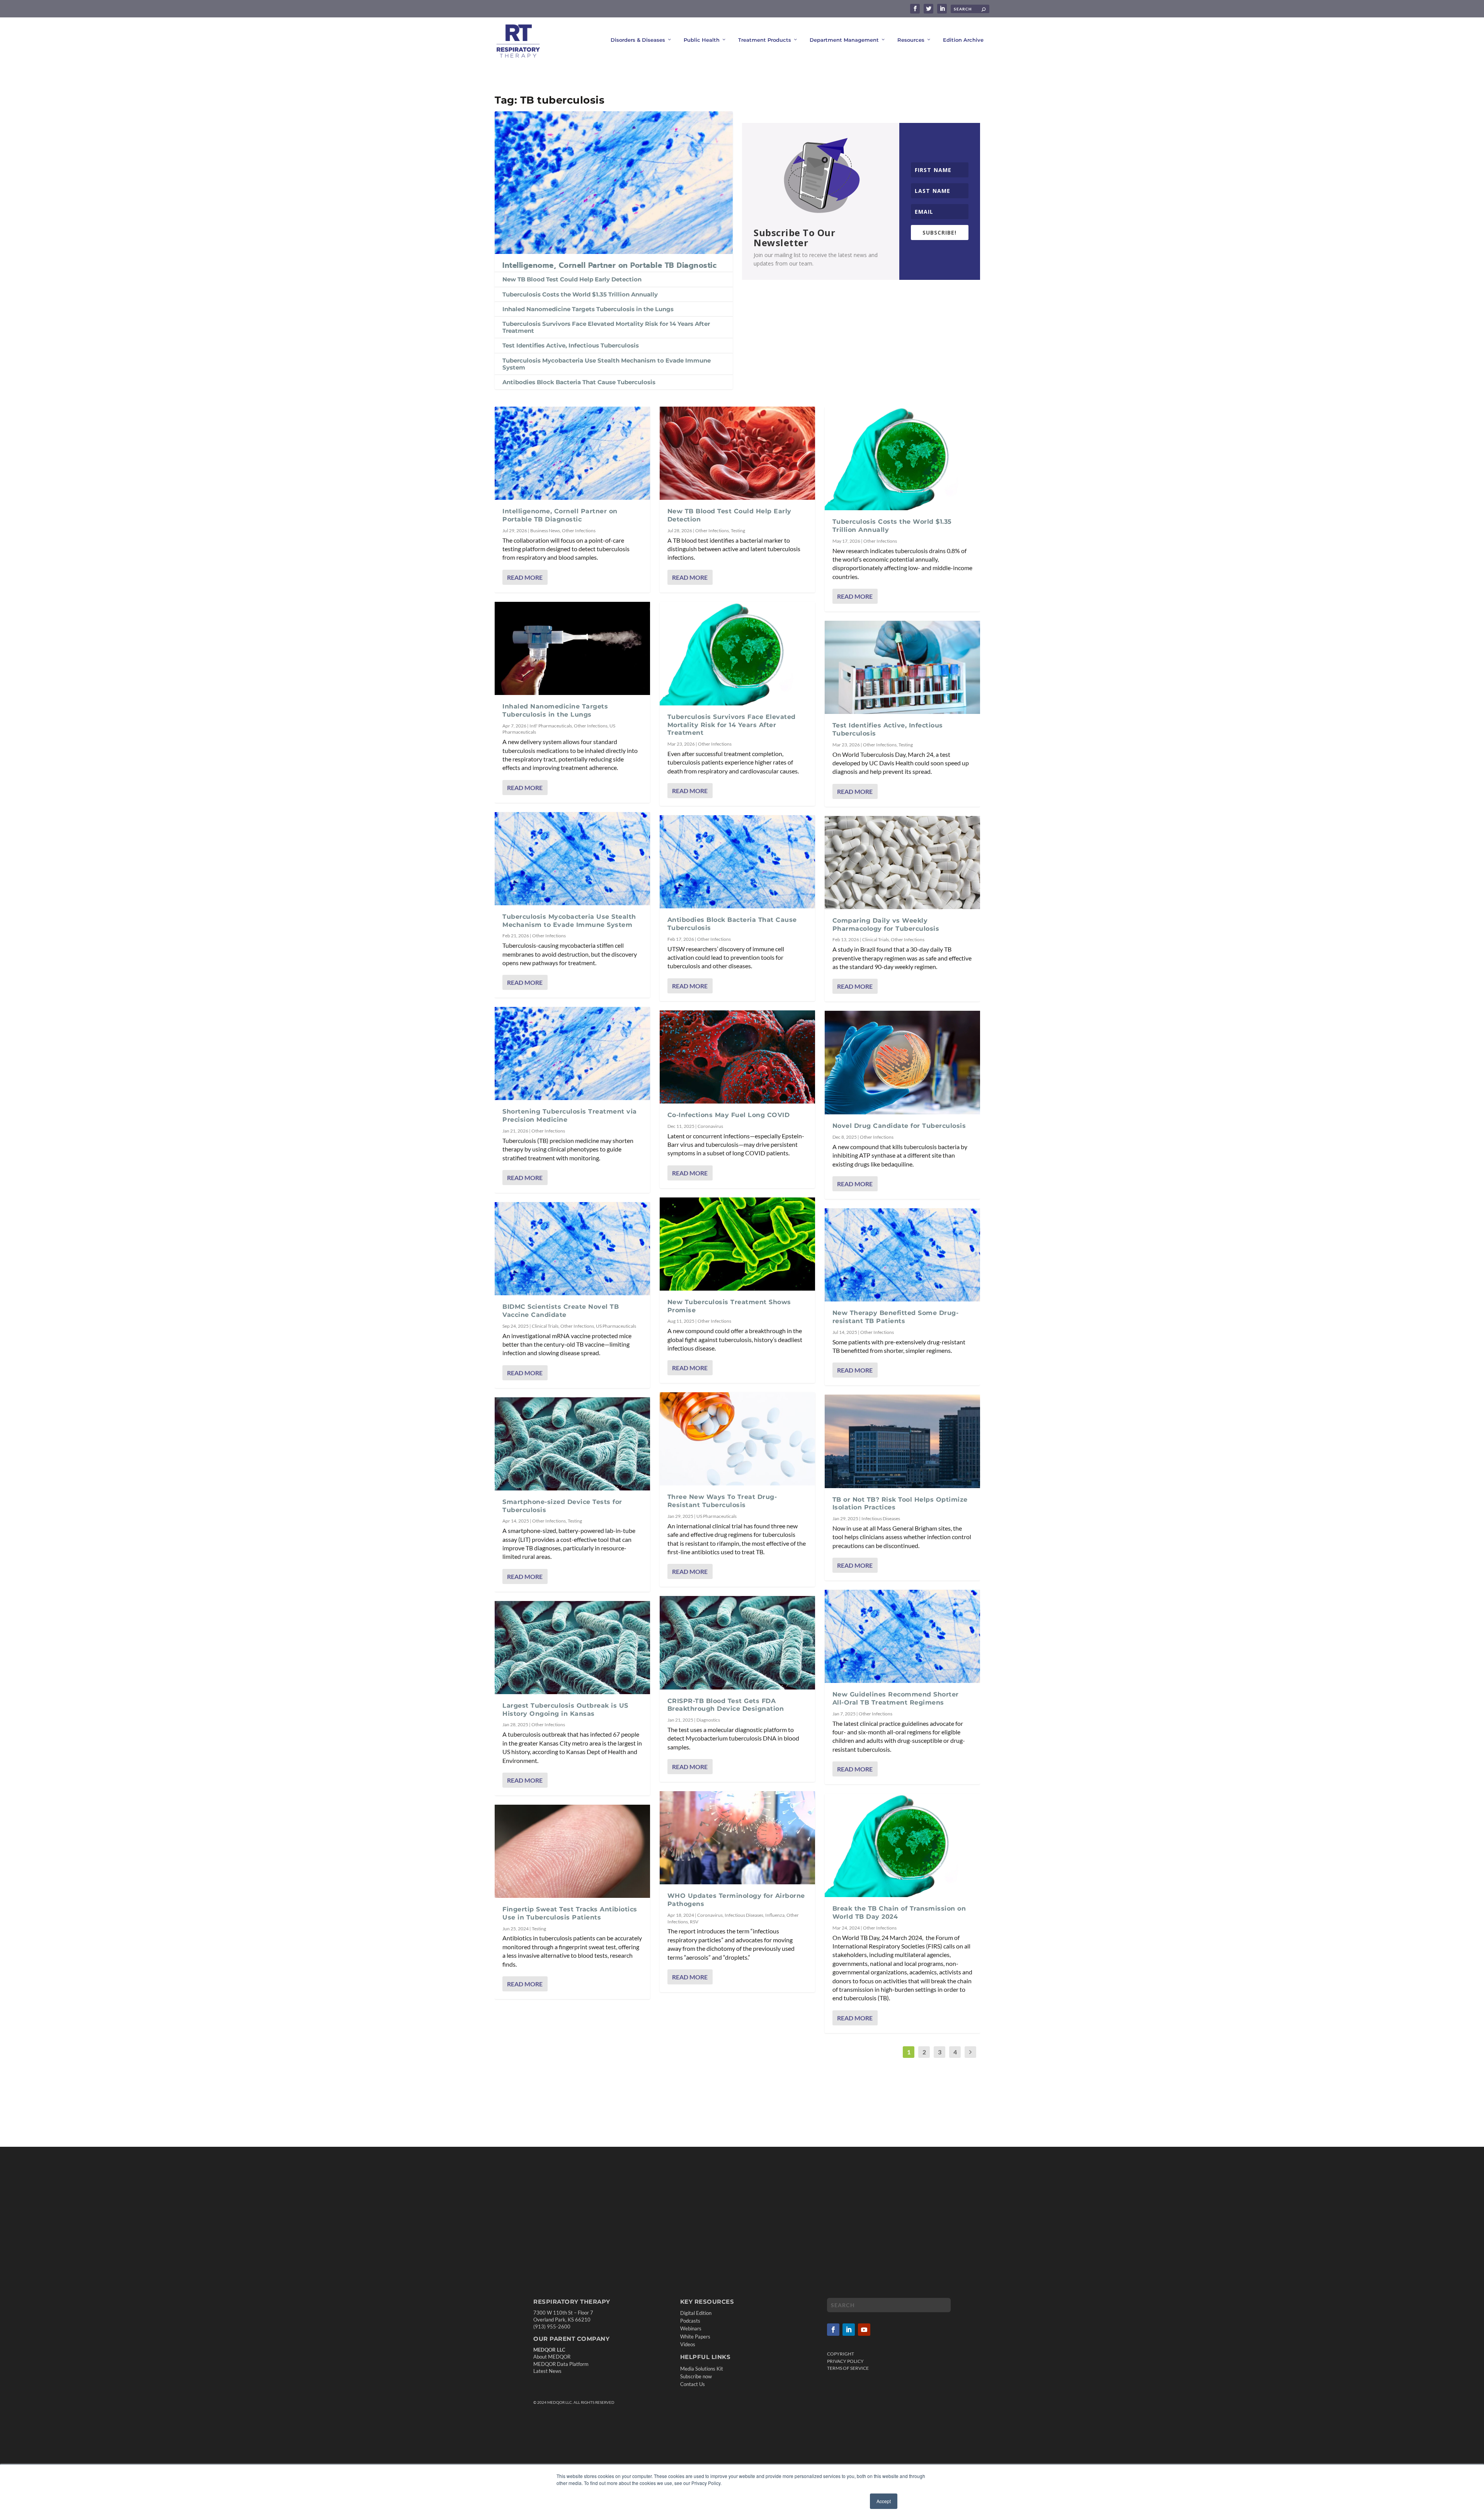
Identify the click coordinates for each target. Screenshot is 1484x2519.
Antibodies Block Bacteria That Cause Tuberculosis (579, 382)
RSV (694, 1922)
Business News (545, 531)
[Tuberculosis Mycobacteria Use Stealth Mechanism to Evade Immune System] (572, 859)
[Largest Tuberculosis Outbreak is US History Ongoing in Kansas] (572, 1648)
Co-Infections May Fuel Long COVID (729, 1115)
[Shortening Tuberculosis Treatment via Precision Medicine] (572, 1053)
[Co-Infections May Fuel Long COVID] (737, 1057)
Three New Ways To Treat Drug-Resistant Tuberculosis (722, 1501)
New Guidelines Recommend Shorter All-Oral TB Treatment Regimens (896, 1698)
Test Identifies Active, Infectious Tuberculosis (571, 345)
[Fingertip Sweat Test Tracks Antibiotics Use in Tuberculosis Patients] (572, 1851)
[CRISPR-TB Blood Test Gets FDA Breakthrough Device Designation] (737, 1643)
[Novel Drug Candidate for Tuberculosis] (902, 1063)
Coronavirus (710, 1126)
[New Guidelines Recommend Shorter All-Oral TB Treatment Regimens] (902, 1636)
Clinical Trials (545, 1326)
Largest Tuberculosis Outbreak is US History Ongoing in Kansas (565, 1710)
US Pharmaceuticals (616, 1326)
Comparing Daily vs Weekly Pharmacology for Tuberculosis (886, 925)
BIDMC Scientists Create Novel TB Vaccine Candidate (561, 1311)
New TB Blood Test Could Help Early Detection (572, 279)
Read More (525, 577)
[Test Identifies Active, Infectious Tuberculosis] (902, 667)
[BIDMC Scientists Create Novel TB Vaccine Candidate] (572, 1249)
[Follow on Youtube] (864, 2330)
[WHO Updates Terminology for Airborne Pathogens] (737, 1838)
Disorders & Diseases (638, 40)
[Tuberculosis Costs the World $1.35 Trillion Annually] (902, 458)
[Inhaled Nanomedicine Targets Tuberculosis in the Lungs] (572, 648)
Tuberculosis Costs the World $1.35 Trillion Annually (580, 294)
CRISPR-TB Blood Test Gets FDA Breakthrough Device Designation (726, 1705)
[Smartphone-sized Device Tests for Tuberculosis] (572, 1444)
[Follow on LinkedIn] (849, 2330)
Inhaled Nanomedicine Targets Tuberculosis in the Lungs (588, 309)
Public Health (702, 40)
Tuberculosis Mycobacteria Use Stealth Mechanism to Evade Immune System (607, 364)
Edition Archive (963, 40)
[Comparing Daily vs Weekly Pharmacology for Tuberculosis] (902, 863)
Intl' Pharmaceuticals (551, 726)
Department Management (844, 40)
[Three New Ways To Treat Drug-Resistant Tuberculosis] (737, 1439)
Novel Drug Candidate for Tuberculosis (899, 1126)
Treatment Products (765, 40)
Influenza (775, 1915)
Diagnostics (708, 1720)
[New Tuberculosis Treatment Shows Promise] (737, 1244)
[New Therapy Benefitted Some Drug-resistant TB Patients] (902, 1255)
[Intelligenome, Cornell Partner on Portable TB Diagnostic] (614, 182)
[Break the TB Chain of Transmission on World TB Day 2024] (902, 1845)
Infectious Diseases (744, 1915)
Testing (575, 1521)
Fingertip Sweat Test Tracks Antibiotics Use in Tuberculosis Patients (570, 1913)
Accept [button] (884, 2501)
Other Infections (579, 531)
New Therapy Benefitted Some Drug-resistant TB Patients (896, 1317)
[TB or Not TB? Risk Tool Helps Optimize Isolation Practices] (902, 1441)
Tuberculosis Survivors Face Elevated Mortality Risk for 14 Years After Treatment (606, 327)
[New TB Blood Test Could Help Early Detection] (737, 453)
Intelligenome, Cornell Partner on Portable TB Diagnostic (609, 265)
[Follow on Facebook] (833, 2330)
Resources (911, 40)
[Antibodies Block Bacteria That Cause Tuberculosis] (737, 862)
